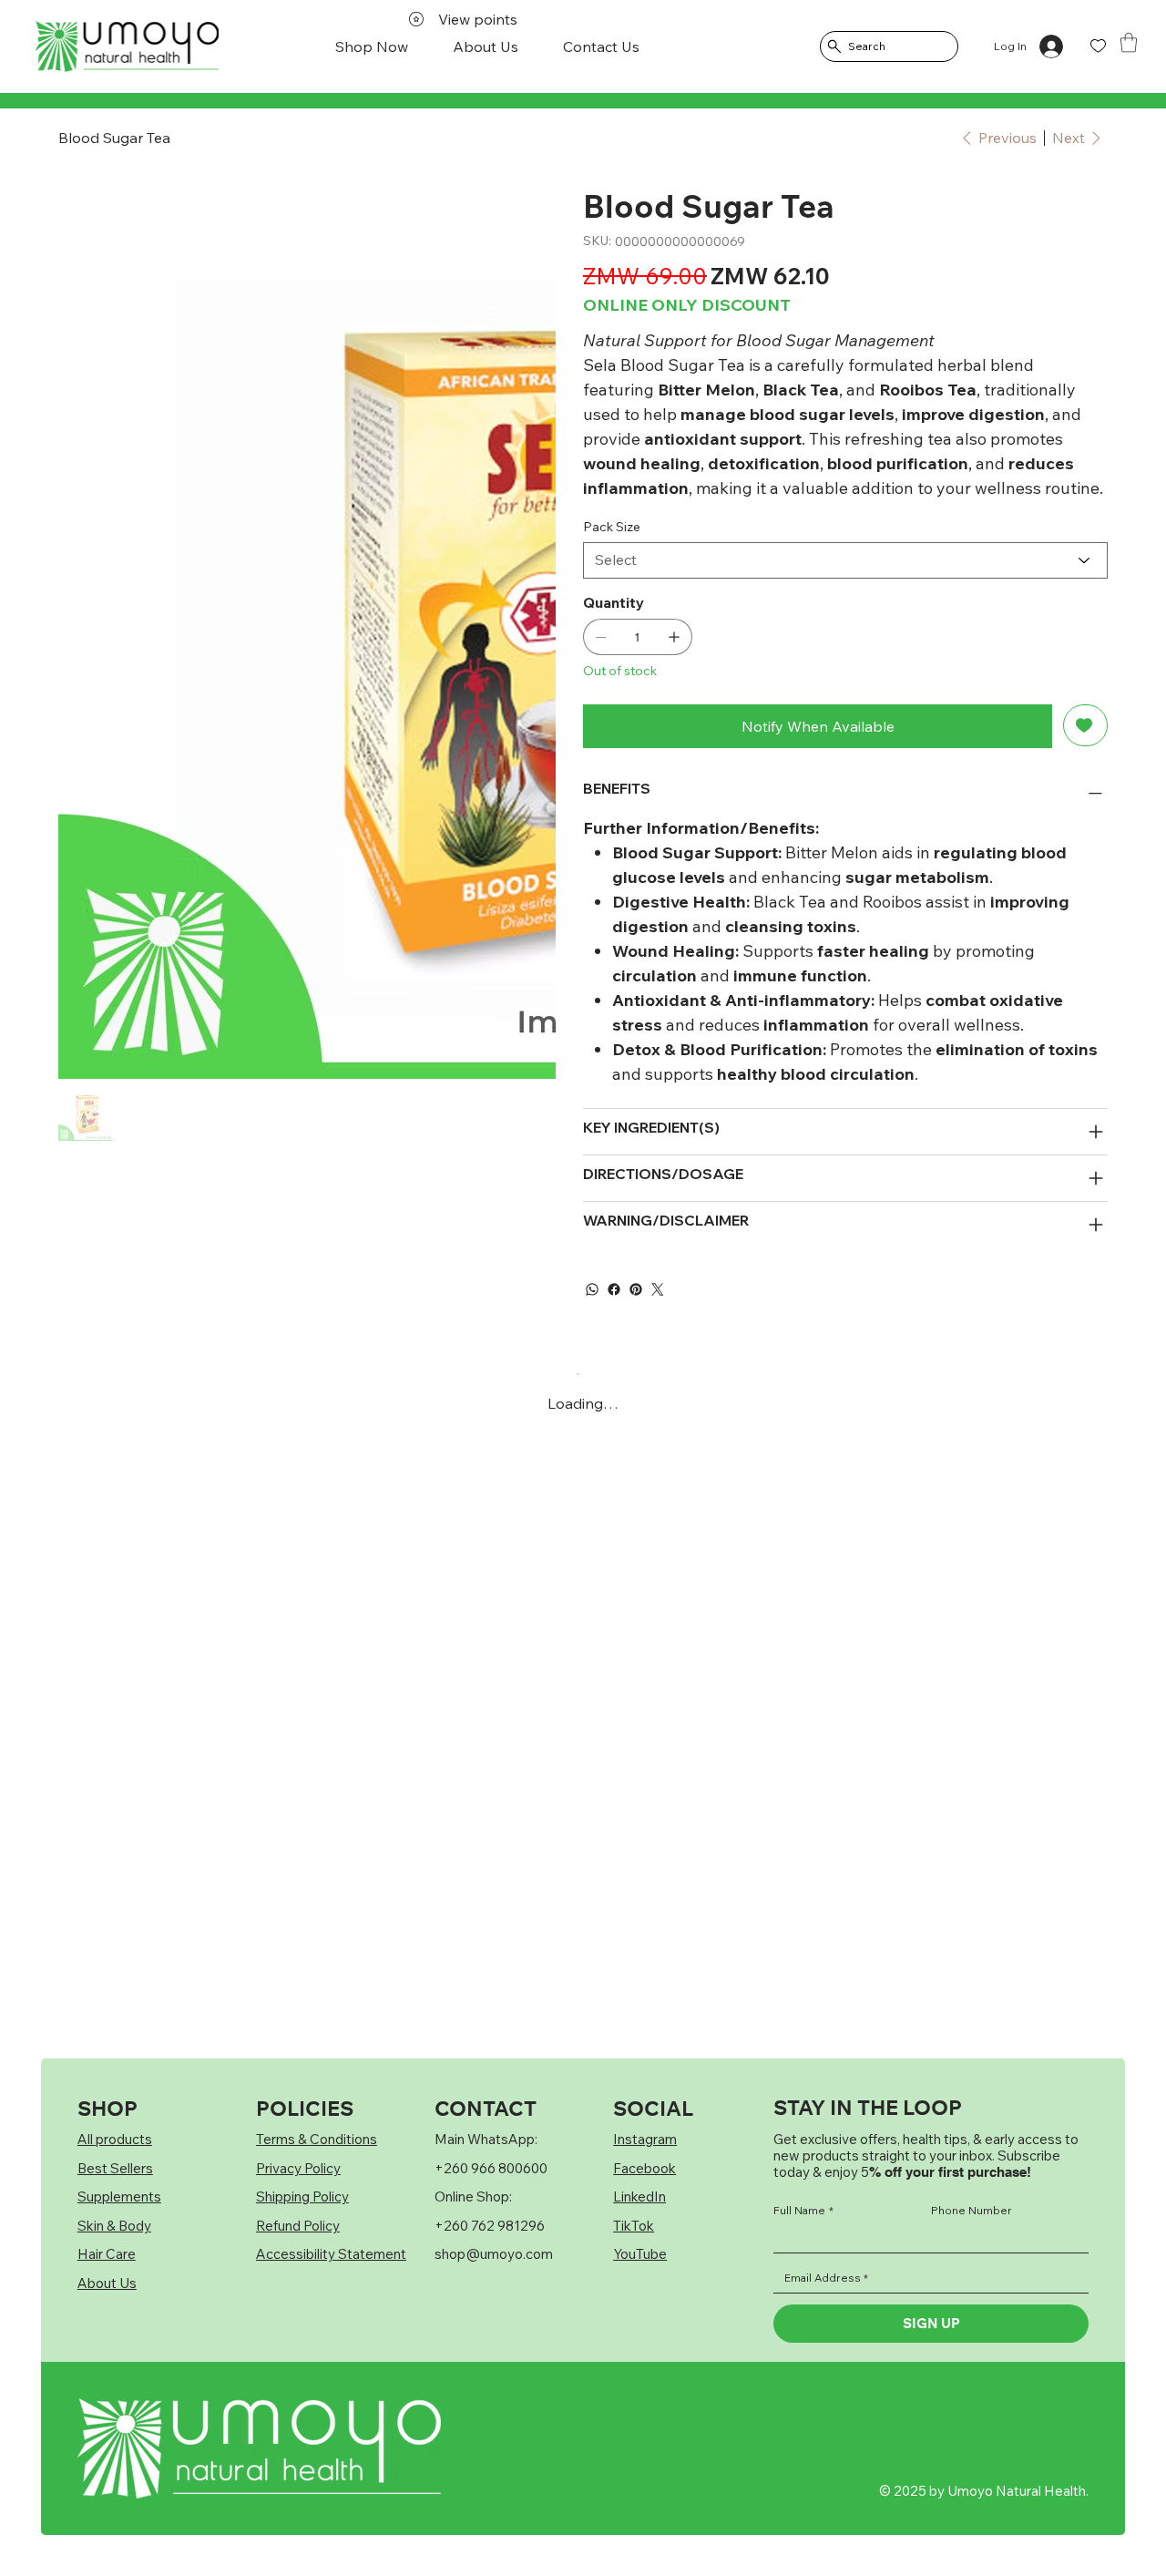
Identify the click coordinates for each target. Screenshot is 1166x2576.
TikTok (634, 2226)
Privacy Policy (298, 2168)
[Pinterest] (636, 1289)
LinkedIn (639, 2196)
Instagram (645, 2139)
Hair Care (107, 2254)
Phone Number (972, 2211)
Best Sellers (115, 2168)
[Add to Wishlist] (1085, 725)
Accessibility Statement (331, 2254)
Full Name (803, 2211)
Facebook (644, 2168)
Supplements (119, 2196)
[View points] (88, 46)
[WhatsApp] (592, 1289)
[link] (1129, 42)
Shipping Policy (302, 2196)
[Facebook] (614, 1289)
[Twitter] (658, 1289)
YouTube (640, 2254)
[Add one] (674, 637)
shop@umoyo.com (494, 2254)
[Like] (1098, 46)
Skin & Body (114, 2226)
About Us (107, 2283)
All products (115, 2139)
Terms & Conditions (317, 2139)
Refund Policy (298, 2226)
